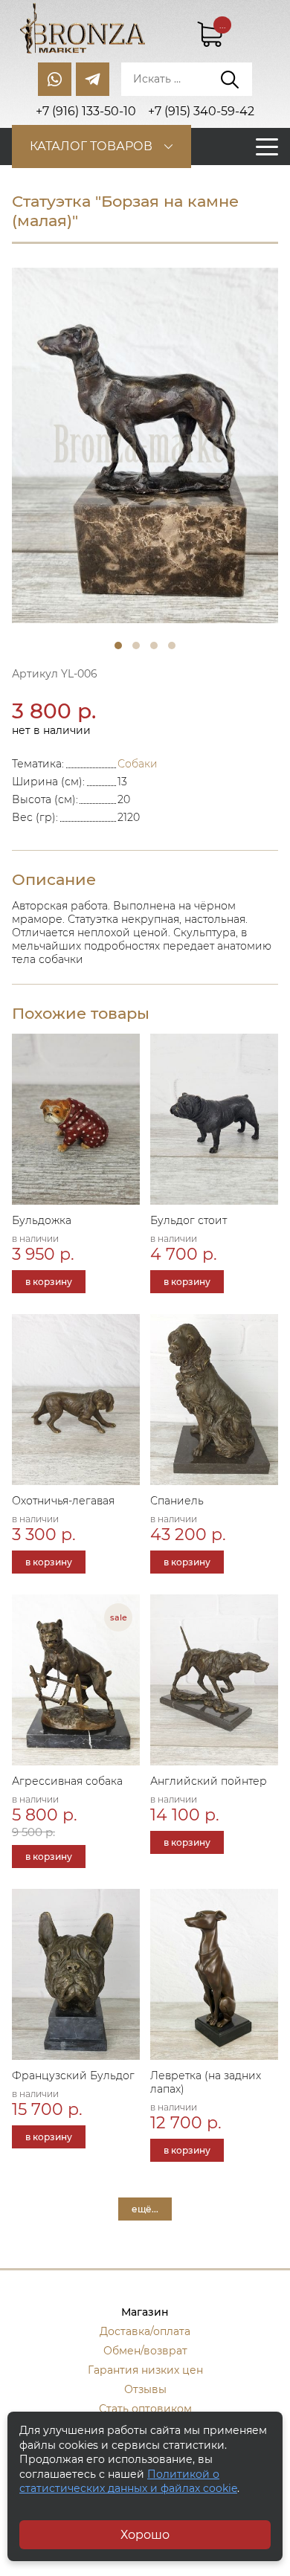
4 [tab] (172, 645)
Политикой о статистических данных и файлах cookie (128, 2482)
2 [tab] (136, 645)
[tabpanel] (145, 445)
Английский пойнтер (209, 1781)
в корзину (49, 1282)
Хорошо (145, 2535)
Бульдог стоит (188, 1220)
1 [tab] (118, 645)
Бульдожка (42, 1220)
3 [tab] (154, 645)
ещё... (145, 2209)
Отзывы (145, 2389)
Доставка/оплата (145, 2331)
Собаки (138, 764)
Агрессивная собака (67, 1781)
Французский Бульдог (73, 2076)
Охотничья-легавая (63, 1501)
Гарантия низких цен (145, 2370)
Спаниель (177, 1501)
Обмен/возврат (145, 2351)
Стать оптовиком (145, 2409)
